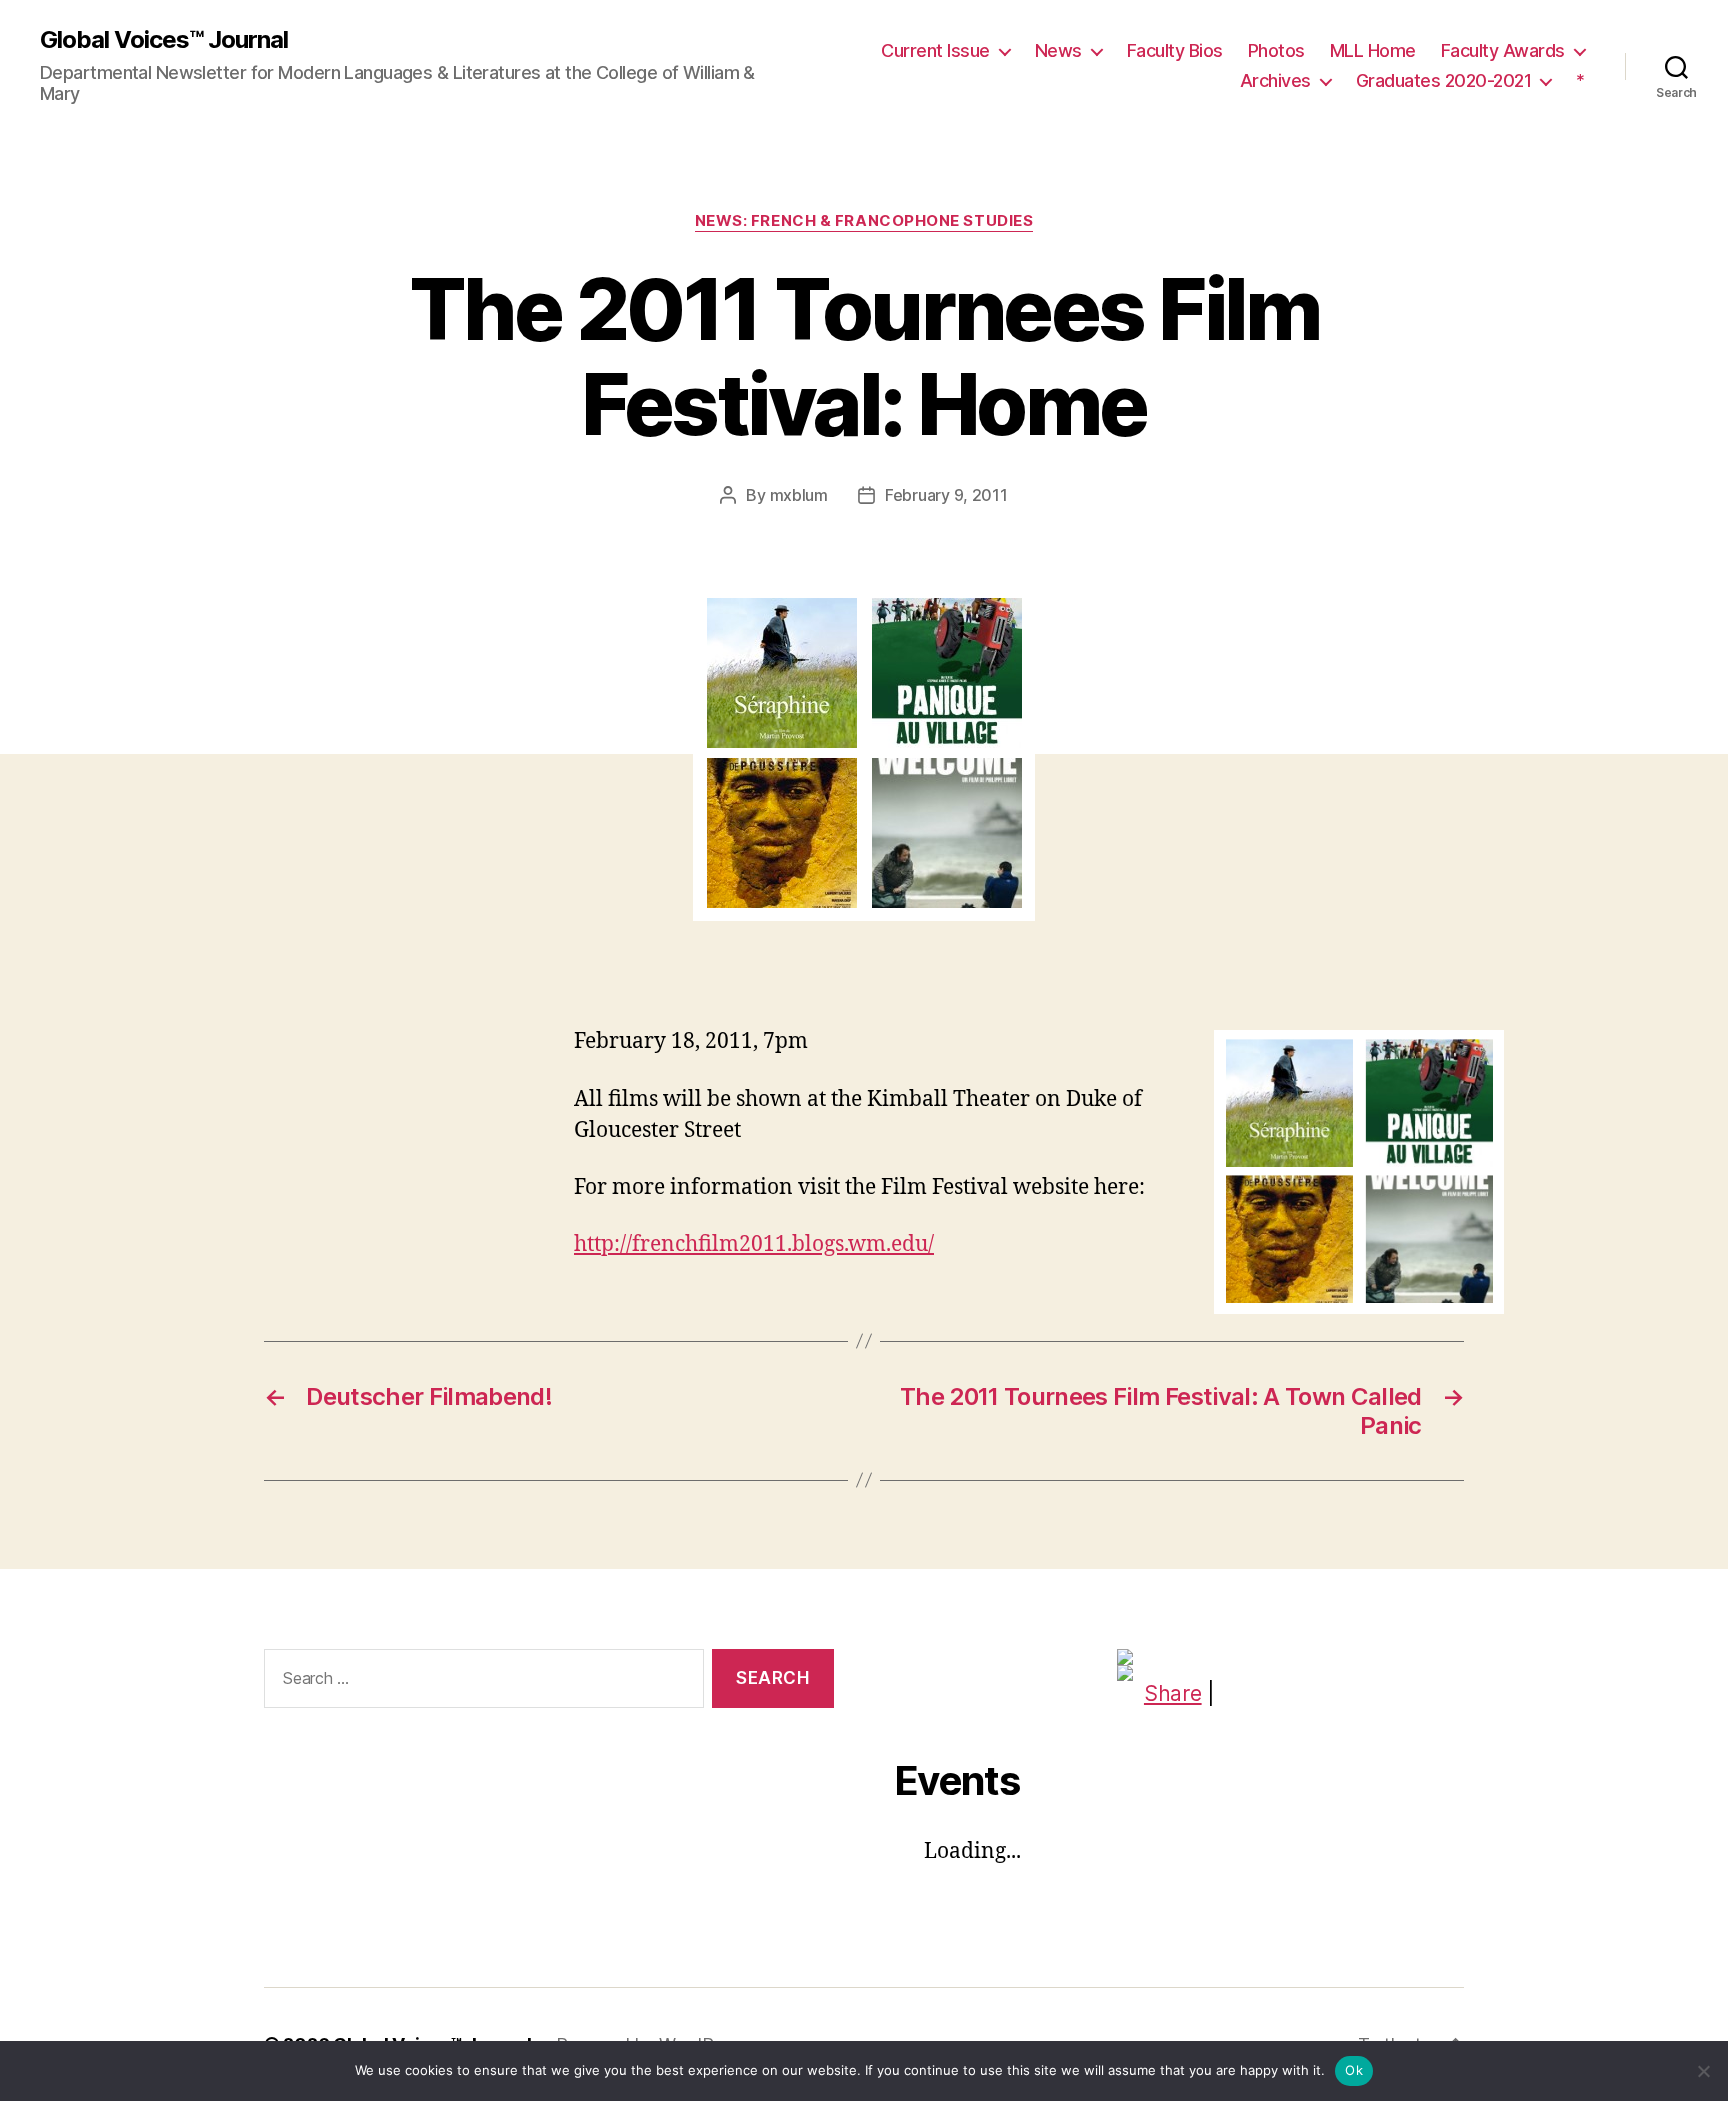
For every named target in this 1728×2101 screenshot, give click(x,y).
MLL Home (1373, 50)
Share (1173, 1693)
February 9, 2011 (946, 495)
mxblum (799, 495)
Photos (1276, 50)
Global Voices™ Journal (164, 40)
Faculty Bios (1175, 50)
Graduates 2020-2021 (1444, 80)
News (1058, 50)
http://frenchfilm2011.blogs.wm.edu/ (754, 1244)
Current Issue (935, 50)
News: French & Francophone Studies (864, 221)
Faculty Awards (1503, 50)
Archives (1275, 80)
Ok (1354, 2070)
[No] (1703, 2071)
